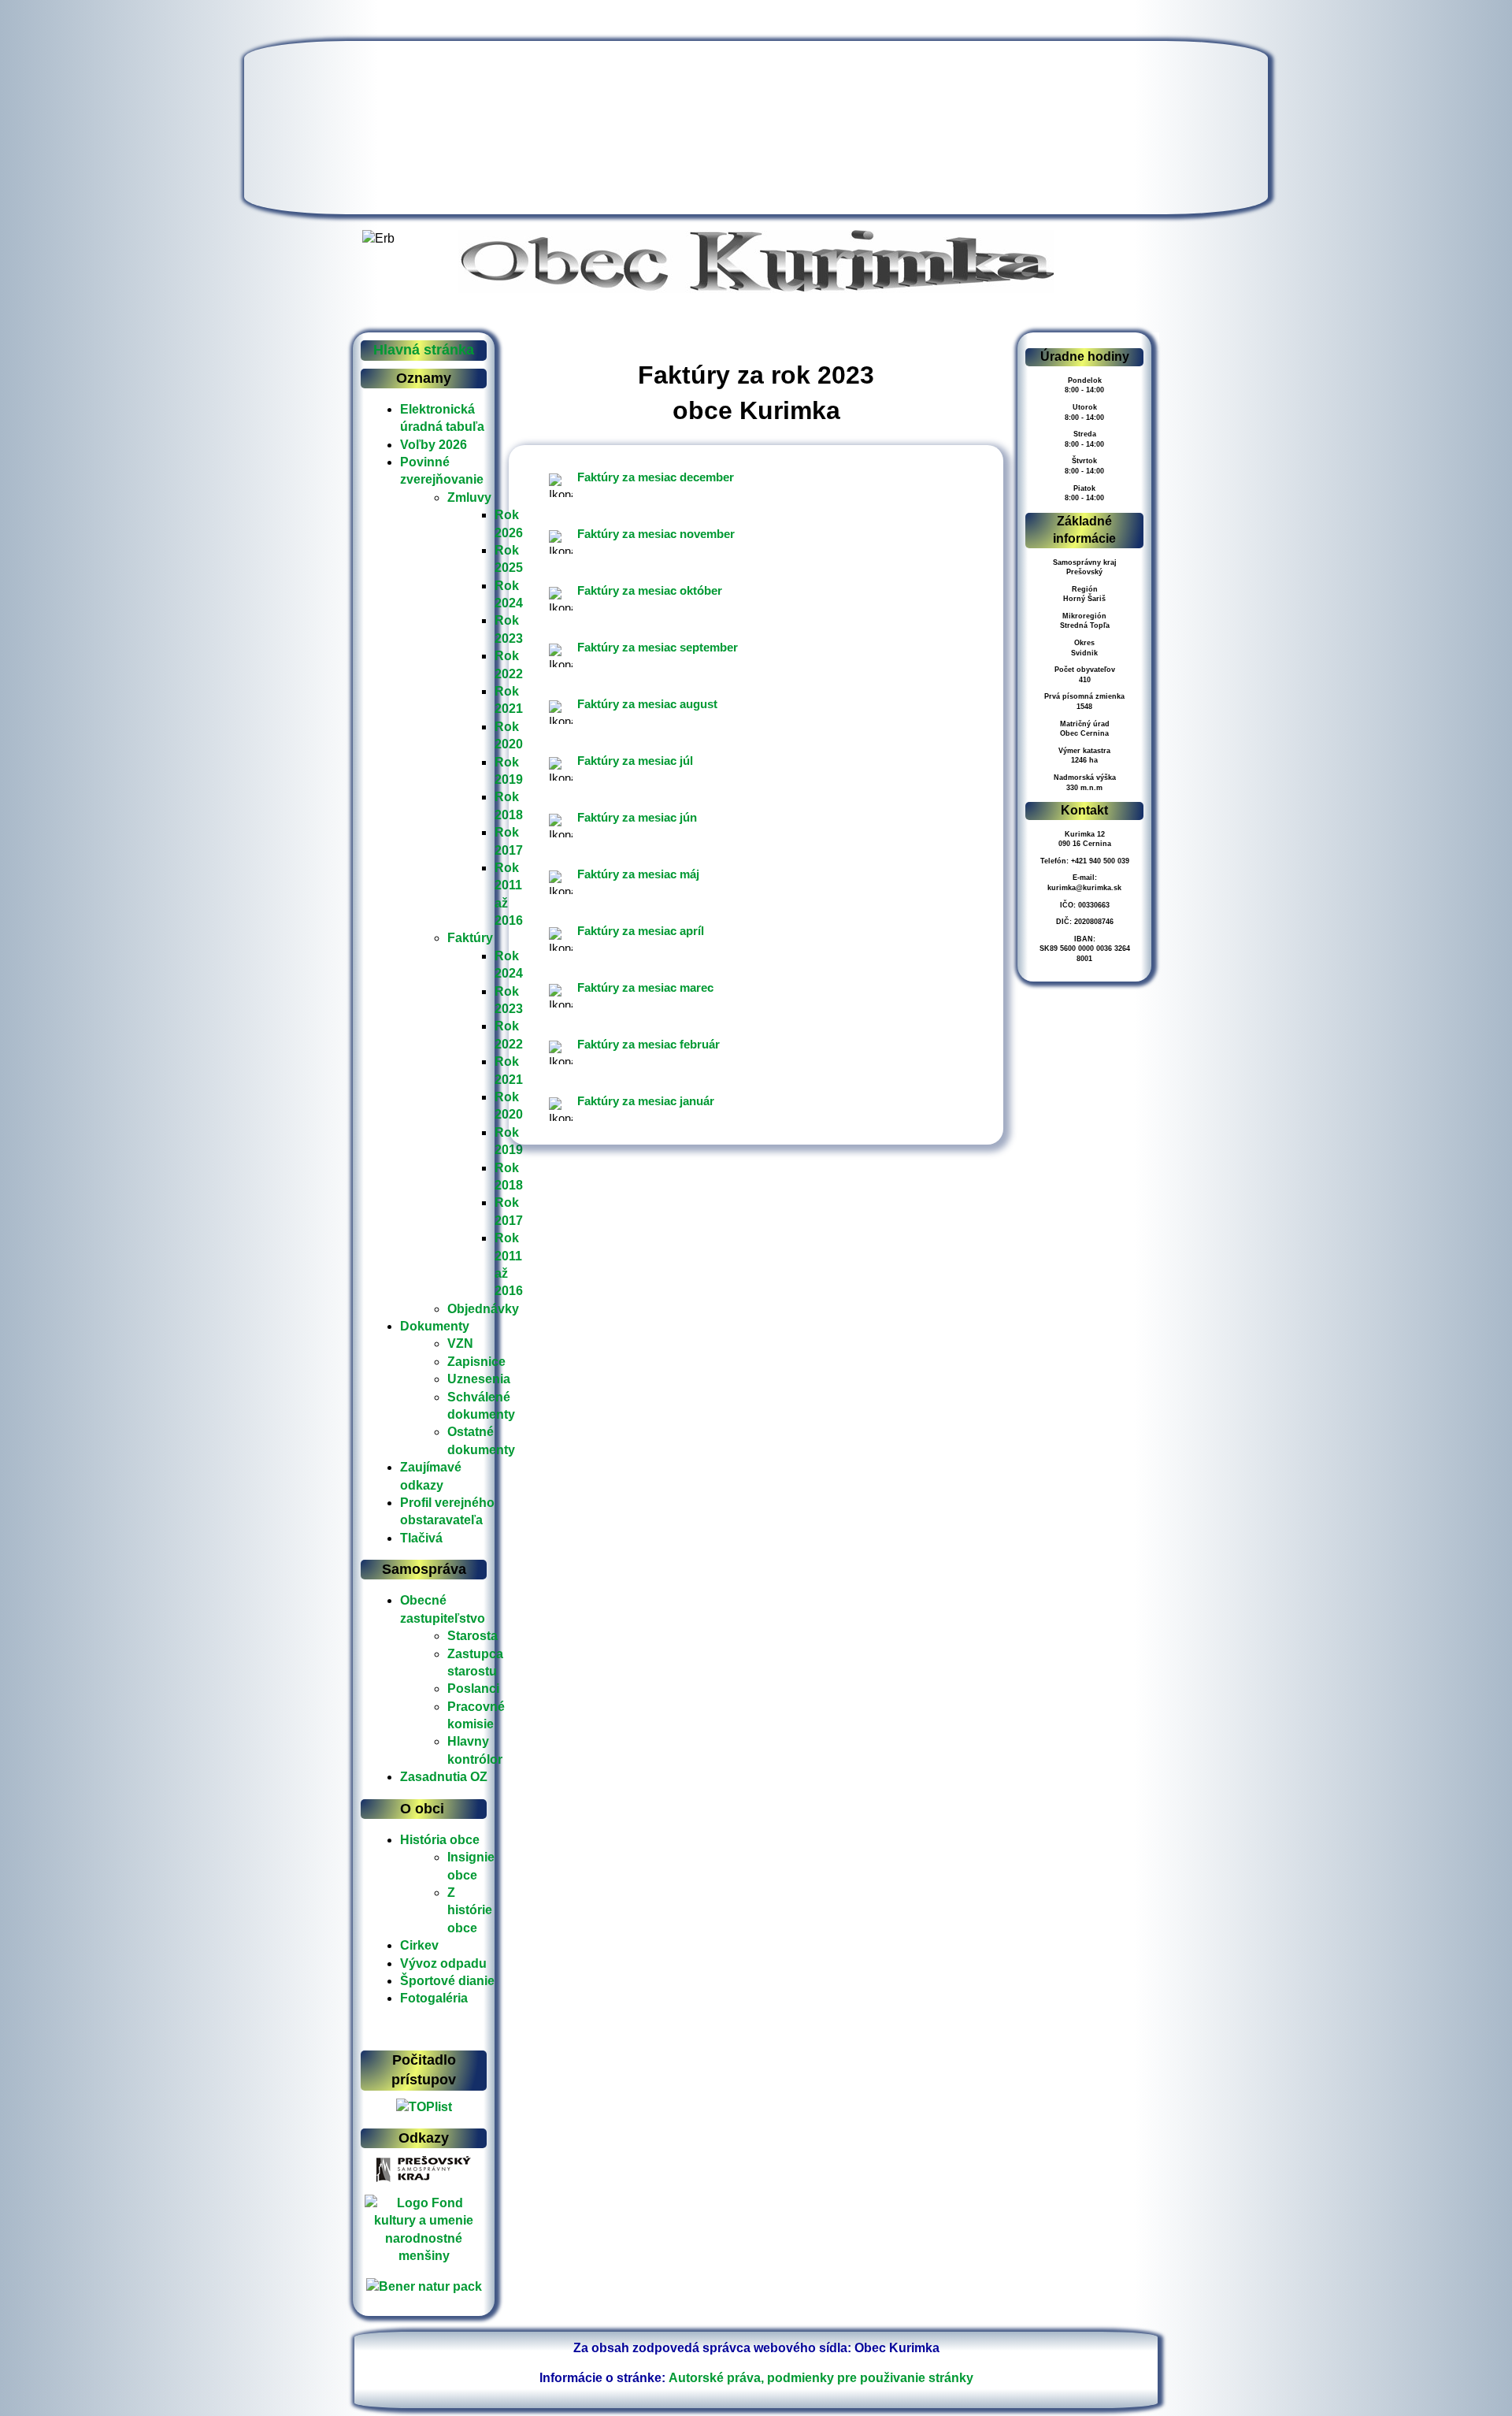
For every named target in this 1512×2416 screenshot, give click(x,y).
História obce (440, 1840)
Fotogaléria (434, 1998)
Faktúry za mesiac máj (638, 874)
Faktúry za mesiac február (649, 1044)
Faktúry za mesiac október (650, 590)
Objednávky (483, 1309)
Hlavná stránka (424, 350)
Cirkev (419, 1945)
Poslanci (473, 1689)
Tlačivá (421, 1538)
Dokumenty (435, 1326)
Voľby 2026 (434, 445)
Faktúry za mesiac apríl (641, 931)
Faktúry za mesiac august (647, 704)
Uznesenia (479, 1379)
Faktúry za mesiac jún (637, 817)
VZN (460, 1343)
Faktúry (470, 938)
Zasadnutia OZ (444, 1777)
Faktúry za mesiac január (646, 1101)
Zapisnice (476, 1362)
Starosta (472, 1636)
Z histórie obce (470, 1910)
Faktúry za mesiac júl (635, 761)
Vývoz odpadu (443, 1963)
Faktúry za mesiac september (658, 647)
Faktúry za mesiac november (656, 534)
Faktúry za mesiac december (656, 477)
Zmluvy (469, 497)
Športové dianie (447, 1981)
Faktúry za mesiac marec (645, 987)
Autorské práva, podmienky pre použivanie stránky (821, 2378)
